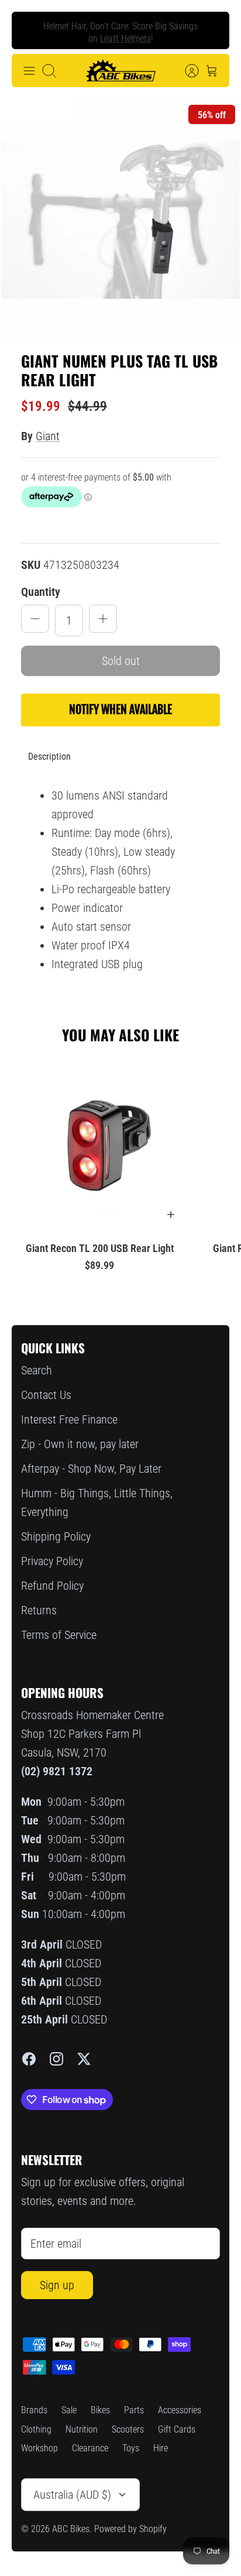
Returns (39, 1610)
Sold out (121, 661)
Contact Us (46, 1395)
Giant (48, 436)
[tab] (49, 757)
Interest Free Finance (69, 1419)
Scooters (128, 2429)
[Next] (211, 30)
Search (37, 1370)
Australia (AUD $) (72, 2495)
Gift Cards (177, 2429)
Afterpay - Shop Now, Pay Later (91, 1469)
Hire (161, 2448)
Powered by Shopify (130, 2529)
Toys (131, 2448)
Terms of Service (59, 1635)
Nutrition (82, 2429)
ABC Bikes (71, 2529)
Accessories (180, 2410)
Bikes (100, 2410)
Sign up (57, 2285)
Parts (134, 2410)
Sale (69, 2410)
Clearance (90, 2448)
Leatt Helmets (125, 36)
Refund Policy (52, 1586)
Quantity (41, 592)
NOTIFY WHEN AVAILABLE (120, 710)
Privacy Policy (52, 1561)
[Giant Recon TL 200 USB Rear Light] (99, 1143)
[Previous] (30, 30)
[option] (120, 219)
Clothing (36, 2429)
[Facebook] (29, 2059)
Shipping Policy (56, 1536)
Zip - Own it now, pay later (80, 1444)
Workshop (39, 2448)
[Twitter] (84, 2059)
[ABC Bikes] (120, 71)
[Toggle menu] (29, 71)
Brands (34, 2410)
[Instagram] (56, 2059)
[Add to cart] (171, 1215)
